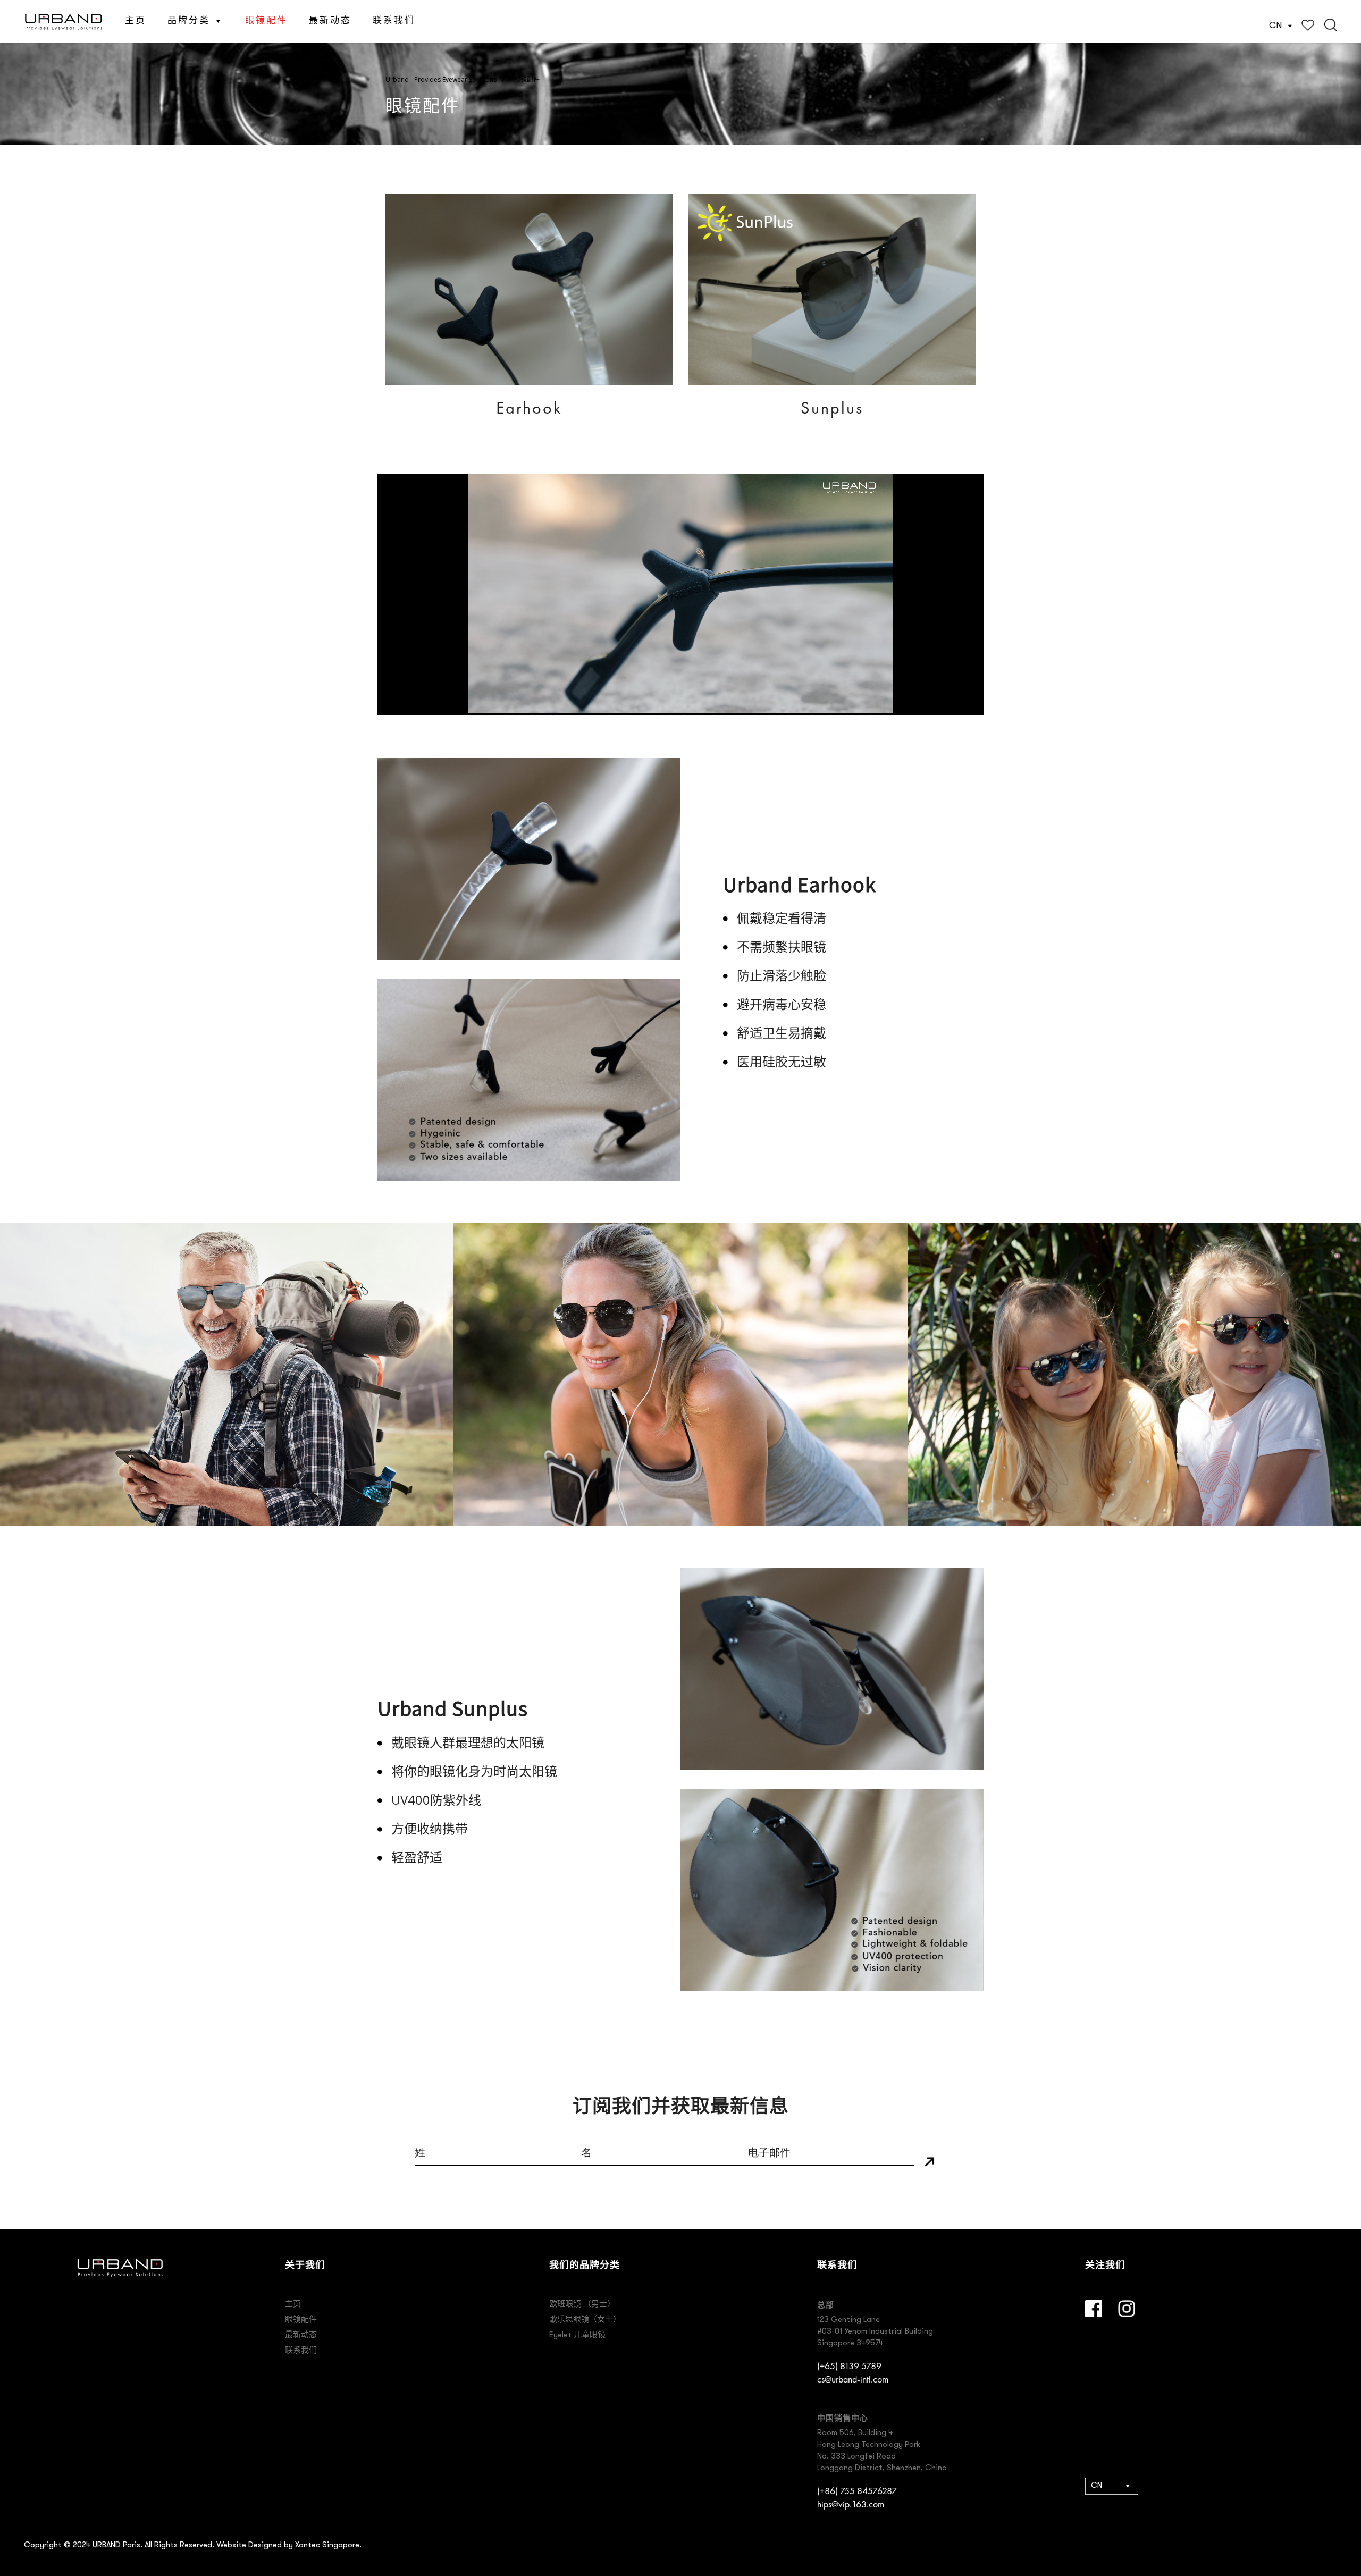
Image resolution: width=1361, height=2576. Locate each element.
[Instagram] (1127, 2309)
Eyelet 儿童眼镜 (577, 2335)
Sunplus (832, 408)
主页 (136, 21)
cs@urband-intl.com (853, 2379)
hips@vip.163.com (851, 2504)
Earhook (529, 408)
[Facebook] (1094, 2309)
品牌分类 (189, 21)
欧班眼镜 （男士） (582, 2305)
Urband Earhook (800, 883)
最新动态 (330, 21)
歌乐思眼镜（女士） (585, 2320)
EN (1095, 2521)
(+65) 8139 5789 (849, 2366)
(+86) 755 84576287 (857, 2491)
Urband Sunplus (453, 1707)
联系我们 (394, 21)
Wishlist (1308, 25)
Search (1331, 25)
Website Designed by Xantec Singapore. (289, 2545)
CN (1275, 26)
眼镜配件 (266, 21)
